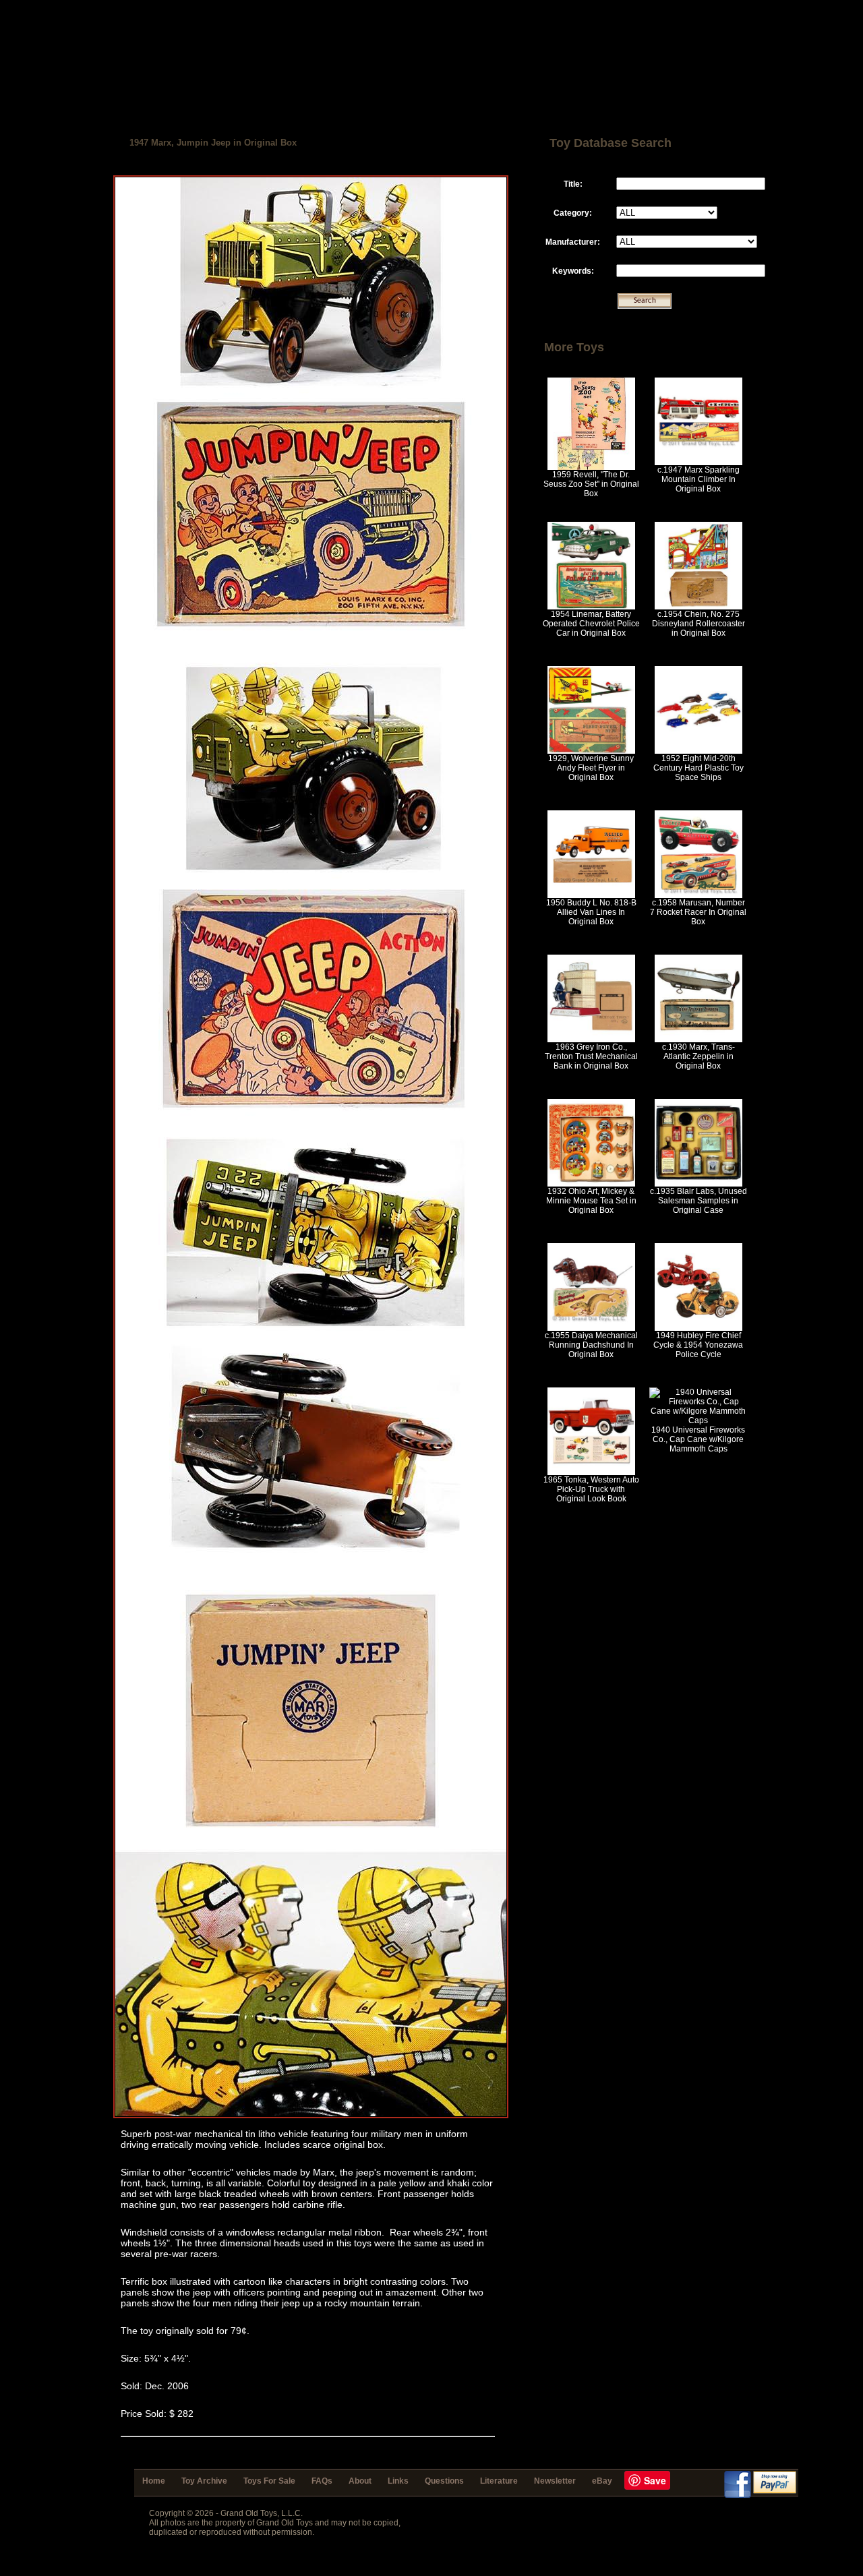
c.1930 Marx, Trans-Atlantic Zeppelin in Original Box (698, 1056)
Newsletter (555, 2481)
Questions (444, 2481)
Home (154, 2481)
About (360, 2481)
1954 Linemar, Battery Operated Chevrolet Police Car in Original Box (591, 624)
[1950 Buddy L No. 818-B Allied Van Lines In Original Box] (591, 895)
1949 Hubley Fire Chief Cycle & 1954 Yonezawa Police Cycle (698, 1345)
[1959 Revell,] (591, 467)
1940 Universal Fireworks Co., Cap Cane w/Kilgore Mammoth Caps (698, 1439)
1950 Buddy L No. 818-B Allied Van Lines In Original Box (591, 912)
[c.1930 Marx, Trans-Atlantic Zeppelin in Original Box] (698, 1040)
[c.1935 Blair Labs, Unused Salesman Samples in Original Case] (698, 1184)
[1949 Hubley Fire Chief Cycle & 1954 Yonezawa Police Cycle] (698, 1328)
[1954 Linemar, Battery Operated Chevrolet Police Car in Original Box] (591, 607)
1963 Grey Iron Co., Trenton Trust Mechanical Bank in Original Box (591, 1056)
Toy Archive (204, 2481)
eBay (602, 2481)
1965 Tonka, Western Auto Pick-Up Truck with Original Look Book (591, 1489)
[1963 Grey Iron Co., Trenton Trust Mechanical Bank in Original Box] (591, 1040)
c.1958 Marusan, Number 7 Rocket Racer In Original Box (698, 912)
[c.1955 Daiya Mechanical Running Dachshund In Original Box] (591, 1328)
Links (398, 2481)
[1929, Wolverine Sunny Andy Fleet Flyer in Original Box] (591, 751)
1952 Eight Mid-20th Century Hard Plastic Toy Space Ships (698, 768)
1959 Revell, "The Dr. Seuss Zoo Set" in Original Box (591, 484)
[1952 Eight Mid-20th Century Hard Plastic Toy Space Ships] (698, 751)
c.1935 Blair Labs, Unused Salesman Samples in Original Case (698, 1201)
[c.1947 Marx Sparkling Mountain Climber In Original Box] (698, 462)
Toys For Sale (269, 2481)
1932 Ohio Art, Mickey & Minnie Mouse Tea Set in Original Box (591, 1201)
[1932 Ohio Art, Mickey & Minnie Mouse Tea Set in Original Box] (591, 1184)
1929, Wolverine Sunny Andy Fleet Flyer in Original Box (591, 768)
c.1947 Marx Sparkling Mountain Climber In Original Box (698, 479)
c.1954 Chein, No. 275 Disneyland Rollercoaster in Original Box (698, 624)
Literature (499, 2481)
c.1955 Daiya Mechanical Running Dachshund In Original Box (591, 1345)
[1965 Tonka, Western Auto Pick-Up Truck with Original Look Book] (591, 1472)
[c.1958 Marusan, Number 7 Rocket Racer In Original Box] (698, 895)
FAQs (322, 2481)
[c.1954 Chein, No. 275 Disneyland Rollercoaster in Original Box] (698, 607)
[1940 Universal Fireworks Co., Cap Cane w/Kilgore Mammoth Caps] (698, 1420)
